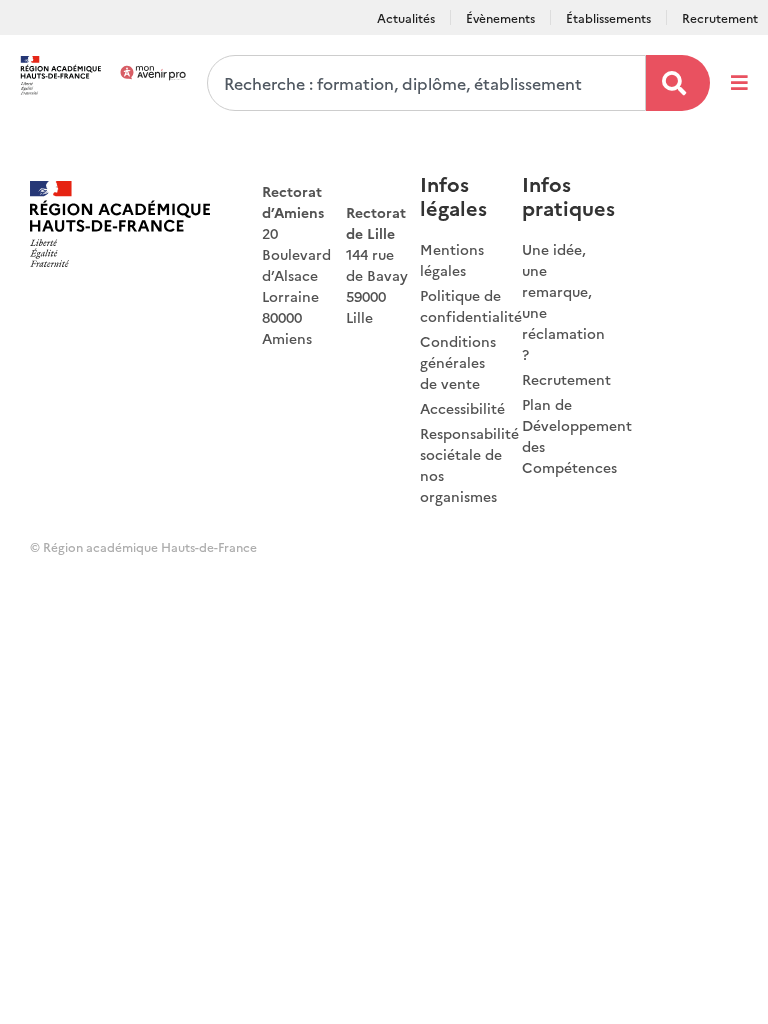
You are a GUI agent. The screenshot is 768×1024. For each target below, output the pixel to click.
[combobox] (426, 83)
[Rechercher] (678, 83)
